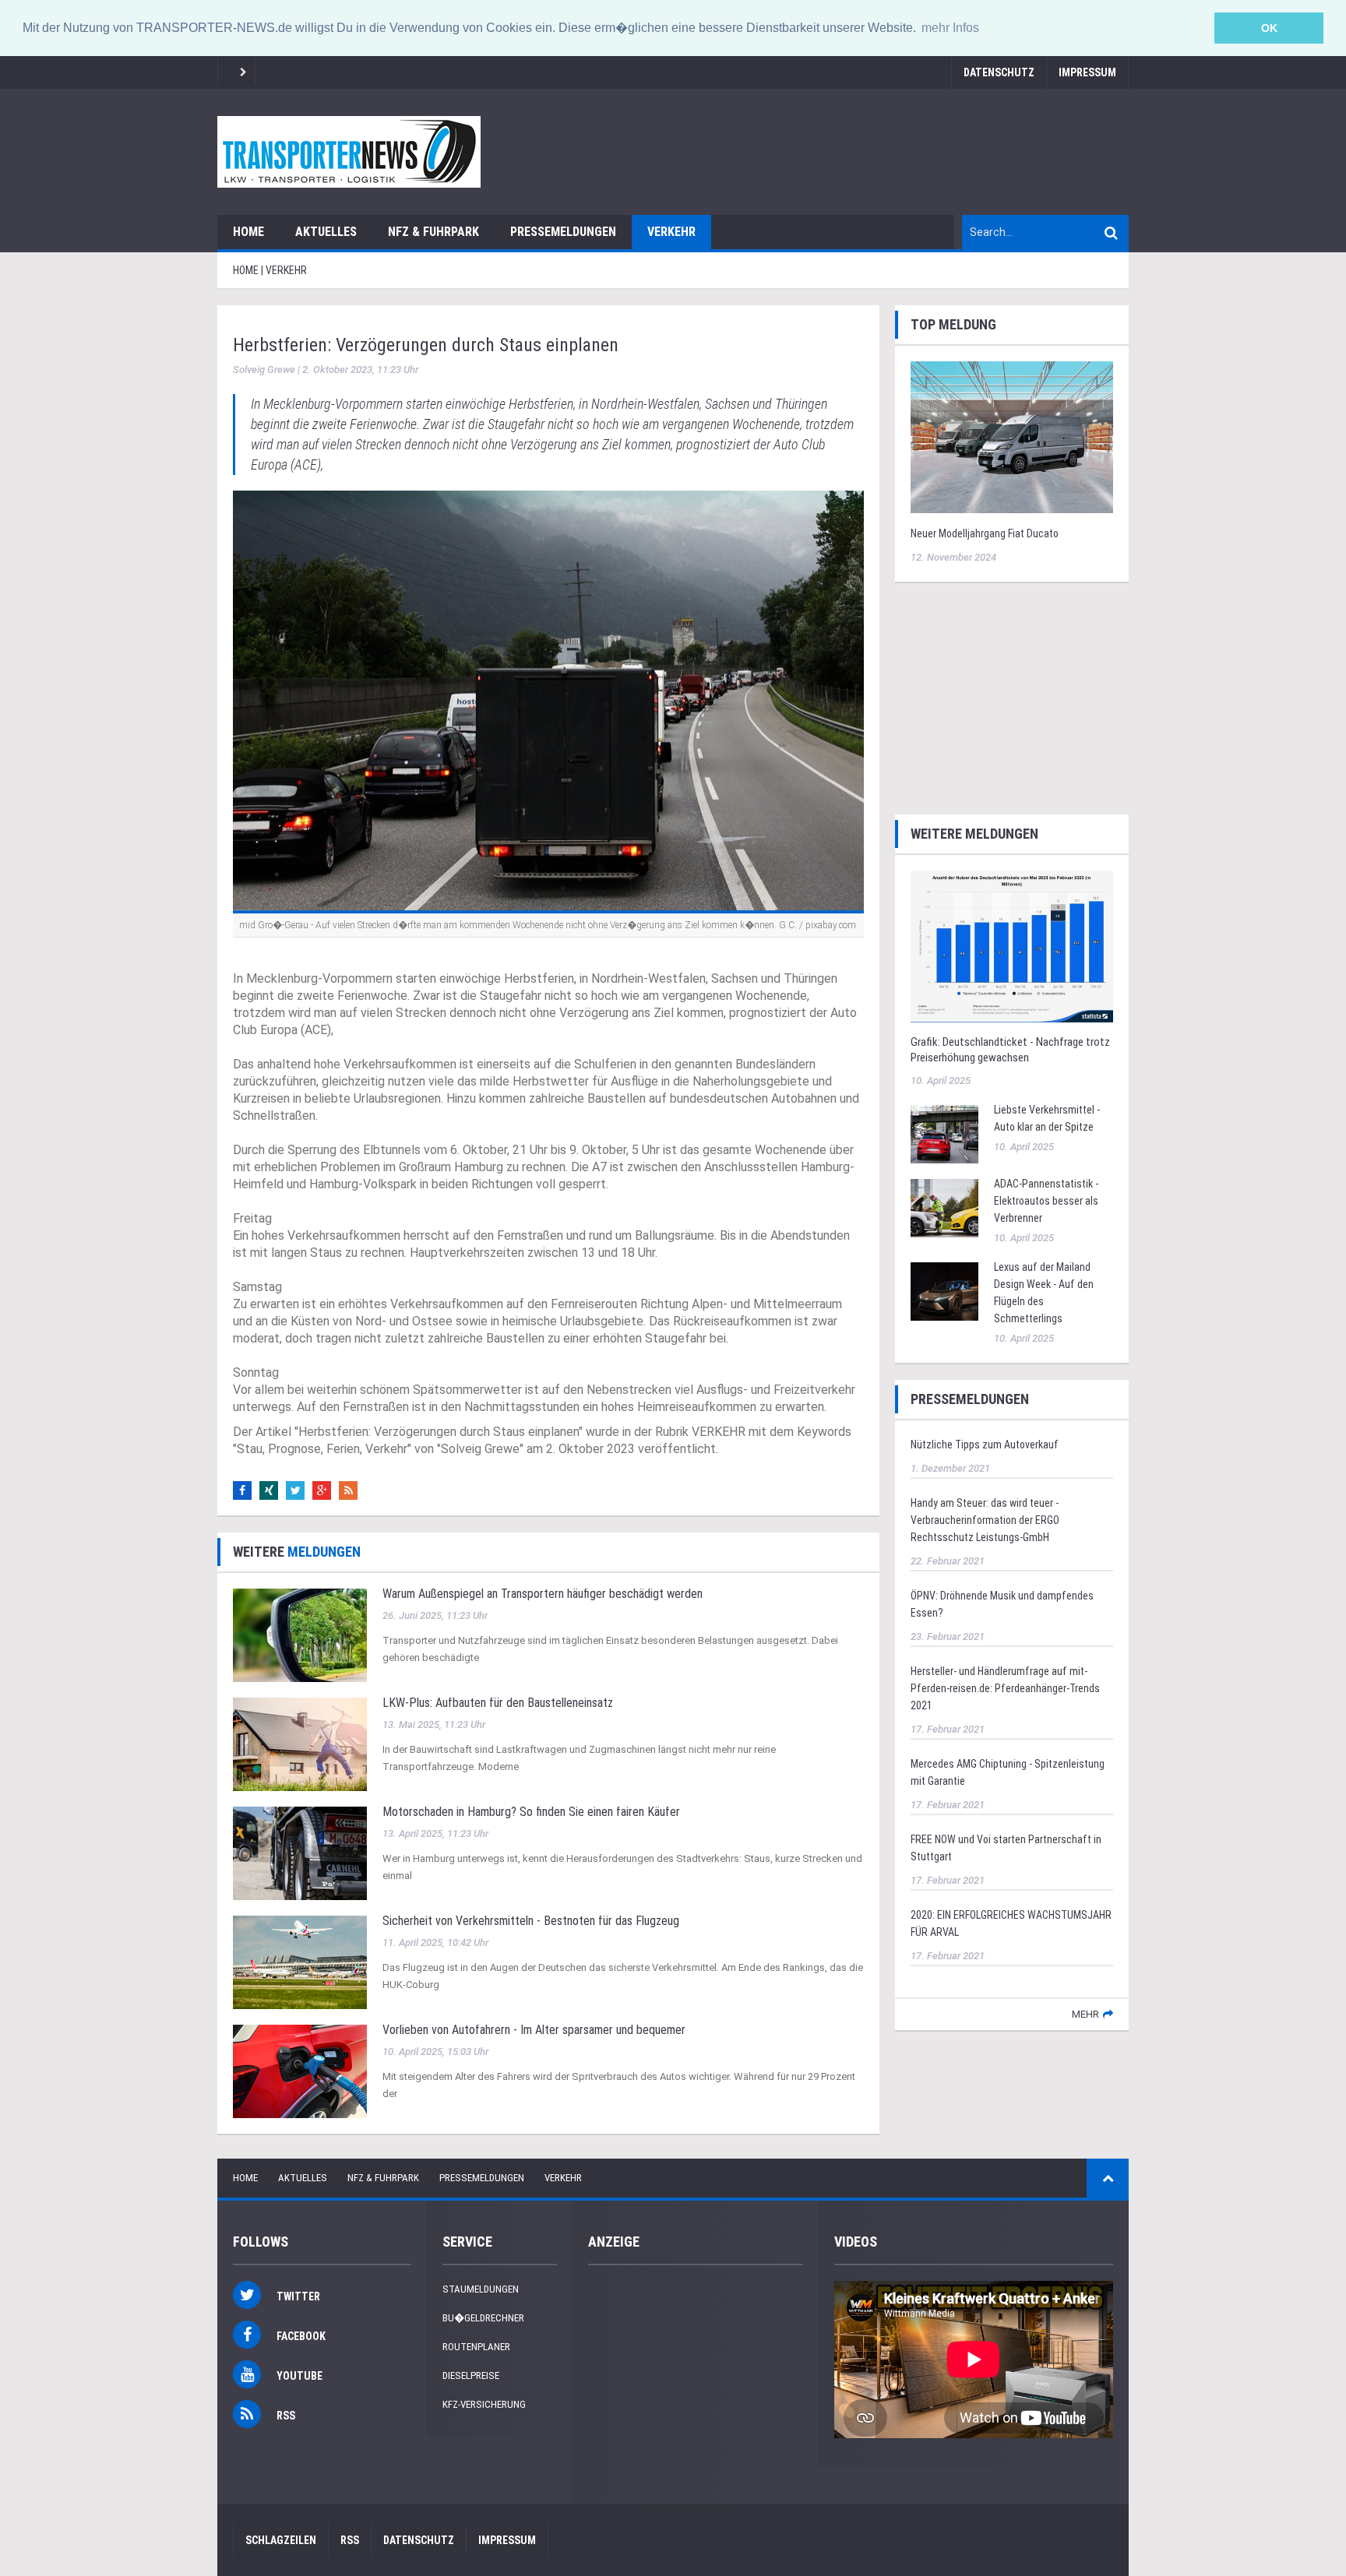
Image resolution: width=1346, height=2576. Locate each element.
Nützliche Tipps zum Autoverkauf (985, 1445)
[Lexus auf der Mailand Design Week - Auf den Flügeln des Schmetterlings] (944, 1290)
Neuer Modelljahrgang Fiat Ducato (985, 533)
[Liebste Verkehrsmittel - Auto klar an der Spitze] (944, 1133)
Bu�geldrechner (483, 2318)
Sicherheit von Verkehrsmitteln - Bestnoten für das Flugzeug (531, 1921)
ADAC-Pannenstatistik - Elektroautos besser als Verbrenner (1046, 1201)
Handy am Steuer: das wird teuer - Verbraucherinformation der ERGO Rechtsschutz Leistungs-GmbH (985, 1520)
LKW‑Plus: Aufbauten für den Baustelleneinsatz (498, 1703)
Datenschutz (999, 72)
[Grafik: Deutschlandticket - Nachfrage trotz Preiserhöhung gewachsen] (1012, 945)
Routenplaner (476, 2347)
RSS (350, 2540)
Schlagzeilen (281, 2540)
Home (248, 232)
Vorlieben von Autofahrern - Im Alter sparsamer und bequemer (534, 2030)
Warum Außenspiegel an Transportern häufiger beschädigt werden (543, 1594)
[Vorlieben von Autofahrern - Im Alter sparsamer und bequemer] (300, 2071)
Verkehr (671, 232)
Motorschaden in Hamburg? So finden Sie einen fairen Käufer (531, 1812)
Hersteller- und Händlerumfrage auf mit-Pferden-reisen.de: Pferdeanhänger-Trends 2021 (1005, 1688)
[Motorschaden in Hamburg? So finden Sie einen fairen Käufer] (300, 1853)
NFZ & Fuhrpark (433, 232)
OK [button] (1269, 28)
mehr (1085, 2014)
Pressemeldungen (563, 232)
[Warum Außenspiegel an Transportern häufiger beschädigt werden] (300, 1635)
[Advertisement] (1012, 696)
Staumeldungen (481, 2289)
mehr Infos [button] (950, 28)
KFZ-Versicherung (484, 2404)
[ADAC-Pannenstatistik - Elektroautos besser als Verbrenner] (944, 1207)
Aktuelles (326, 232)
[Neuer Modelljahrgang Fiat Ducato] (1012, 436)
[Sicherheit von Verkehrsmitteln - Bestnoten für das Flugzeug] (300, 1962)
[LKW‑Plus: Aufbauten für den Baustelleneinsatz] (300, 1744)
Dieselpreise (471, 2375)
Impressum (1087, 72)
